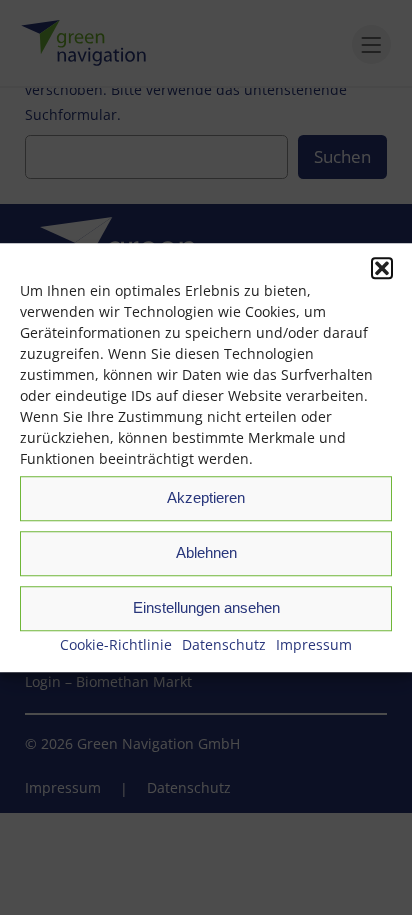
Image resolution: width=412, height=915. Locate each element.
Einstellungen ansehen (206, 607)
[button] (382, 268)
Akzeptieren (206, 497)
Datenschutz (224, 644)
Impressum (314, 644)
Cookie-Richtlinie (116, 644)
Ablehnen (206, 552)
